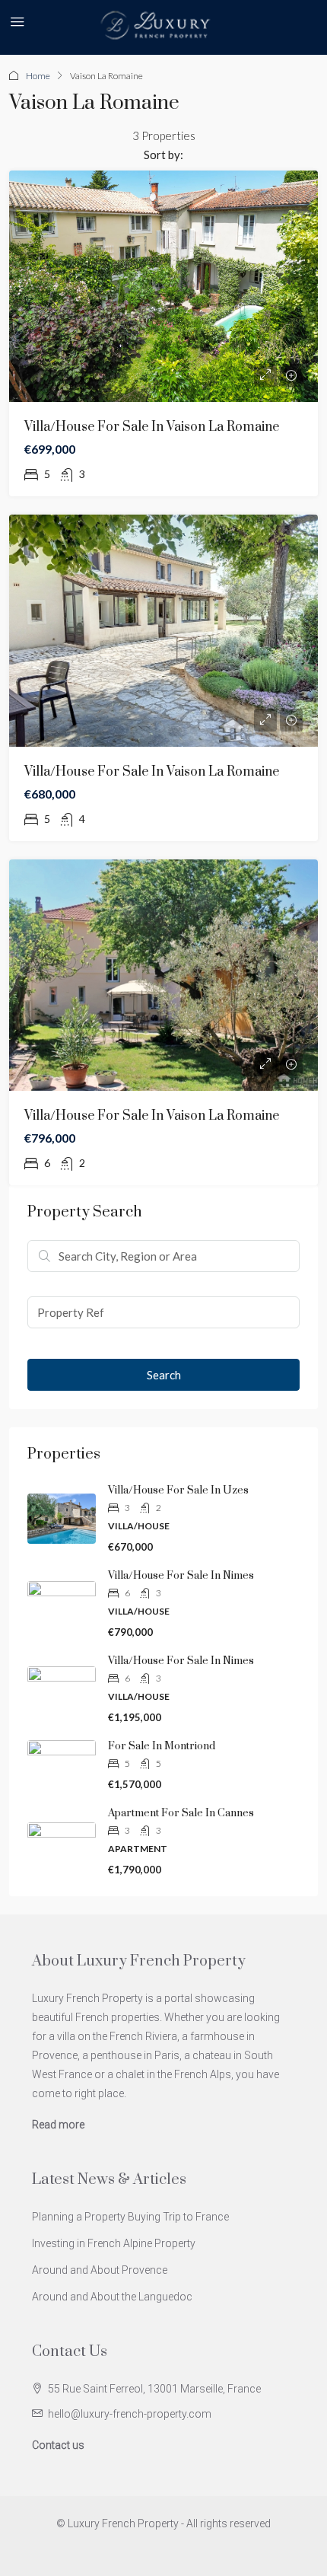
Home (38, 76)
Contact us (58, 2445)
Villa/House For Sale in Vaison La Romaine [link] (152, 427)
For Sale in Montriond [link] (162, 1746)
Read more (58, 2125)
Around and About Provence (100, 2270)
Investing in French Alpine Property (114, 2243)
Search (164, 1375)
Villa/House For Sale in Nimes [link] (181, 1576)
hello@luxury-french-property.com (130, 2414)
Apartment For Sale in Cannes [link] (181, 1813)
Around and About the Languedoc (112, 2297)
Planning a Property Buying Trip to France (130, 2217)
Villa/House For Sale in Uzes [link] (178, 1490)
